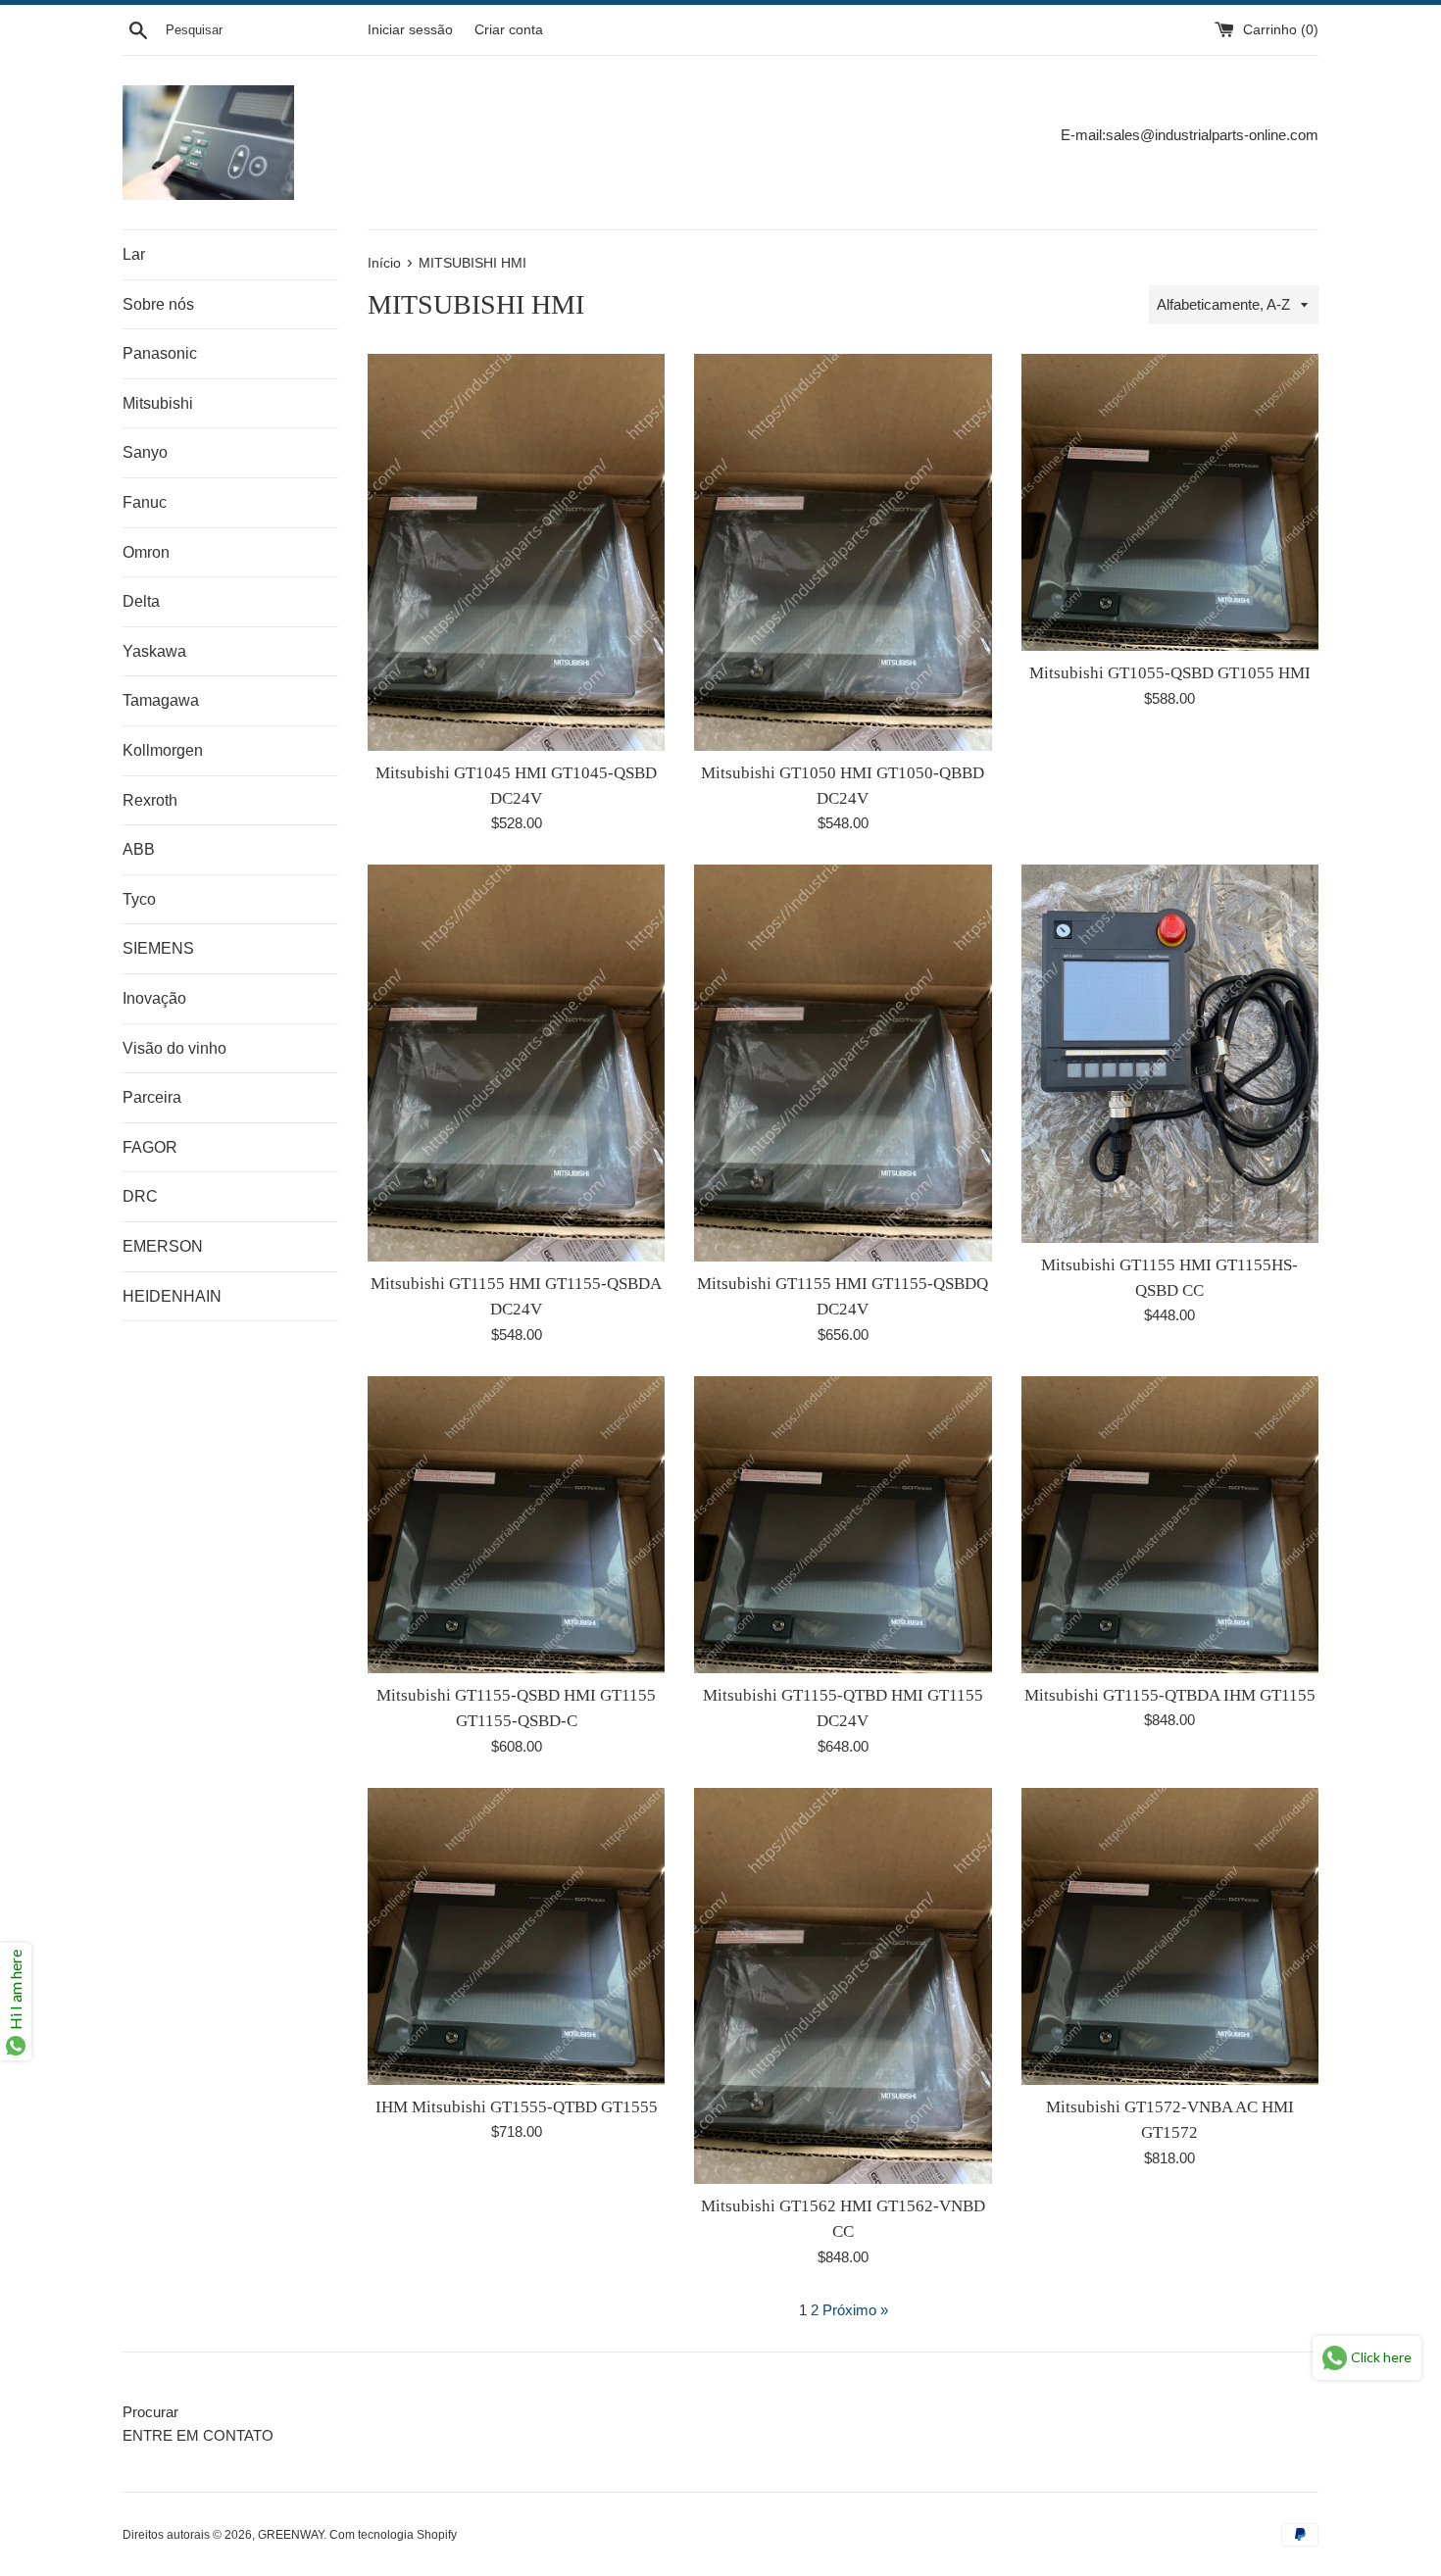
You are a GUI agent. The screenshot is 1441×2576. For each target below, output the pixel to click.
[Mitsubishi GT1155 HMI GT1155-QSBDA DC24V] (516, 1063)
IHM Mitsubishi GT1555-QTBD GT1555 (517, 2107)
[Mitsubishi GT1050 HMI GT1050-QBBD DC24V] (843, 552)
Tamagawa (161, 700)
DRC (140, 1196)
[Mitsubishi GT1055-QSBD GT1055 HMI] (1170, 502)
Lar (134, 254)
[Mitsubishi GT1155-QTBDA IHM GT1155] (1170, 1525)
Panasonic (160, 353)
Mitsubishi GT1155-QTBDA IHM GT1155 (1170, 1695)
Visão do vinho (174, 1048)
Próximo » (855, 2310)
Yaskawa (154, 651)
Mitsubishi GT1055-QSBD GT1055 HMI (1170, 673)
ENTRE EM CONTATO (198, 2435)
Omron (146, 552)
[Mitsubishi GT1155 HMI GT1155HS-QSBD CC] (1170, 1053)
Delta (141, 601)
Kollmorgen (163, 750)
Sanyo (145, 452)
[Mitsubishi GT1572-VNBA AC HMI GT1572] (1170, 1936)
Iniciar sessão (410, 30)
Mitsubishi (158, 403)
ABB (139, 849)
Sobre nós (158, 304)
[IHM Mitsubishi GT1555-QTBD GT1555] (516, 1936)
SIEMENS (158, 948)
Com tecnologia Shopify (393, 2535)
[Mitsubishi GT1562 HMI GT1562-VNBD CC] (843, 1986)
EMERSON (163, 1246)
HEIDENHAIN (172, 1296)
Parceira (152, 1097)
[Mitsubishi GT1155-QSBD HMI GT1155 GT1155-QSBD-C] (516, 1525)
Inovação (154, 998)
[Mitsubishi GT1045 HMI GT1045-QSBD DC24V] (516, 552)
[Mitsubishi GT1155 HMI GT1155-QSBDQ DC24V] (843, 1063)
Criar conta (509, 30)
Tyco (139, 899)
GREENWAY (291, 2535)
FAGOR (150, 1147)
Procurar (150, 2412)
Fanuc (145, 502)
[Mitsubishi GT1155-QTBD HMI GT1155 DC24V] (843, 1525)
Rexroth (150, 800)
